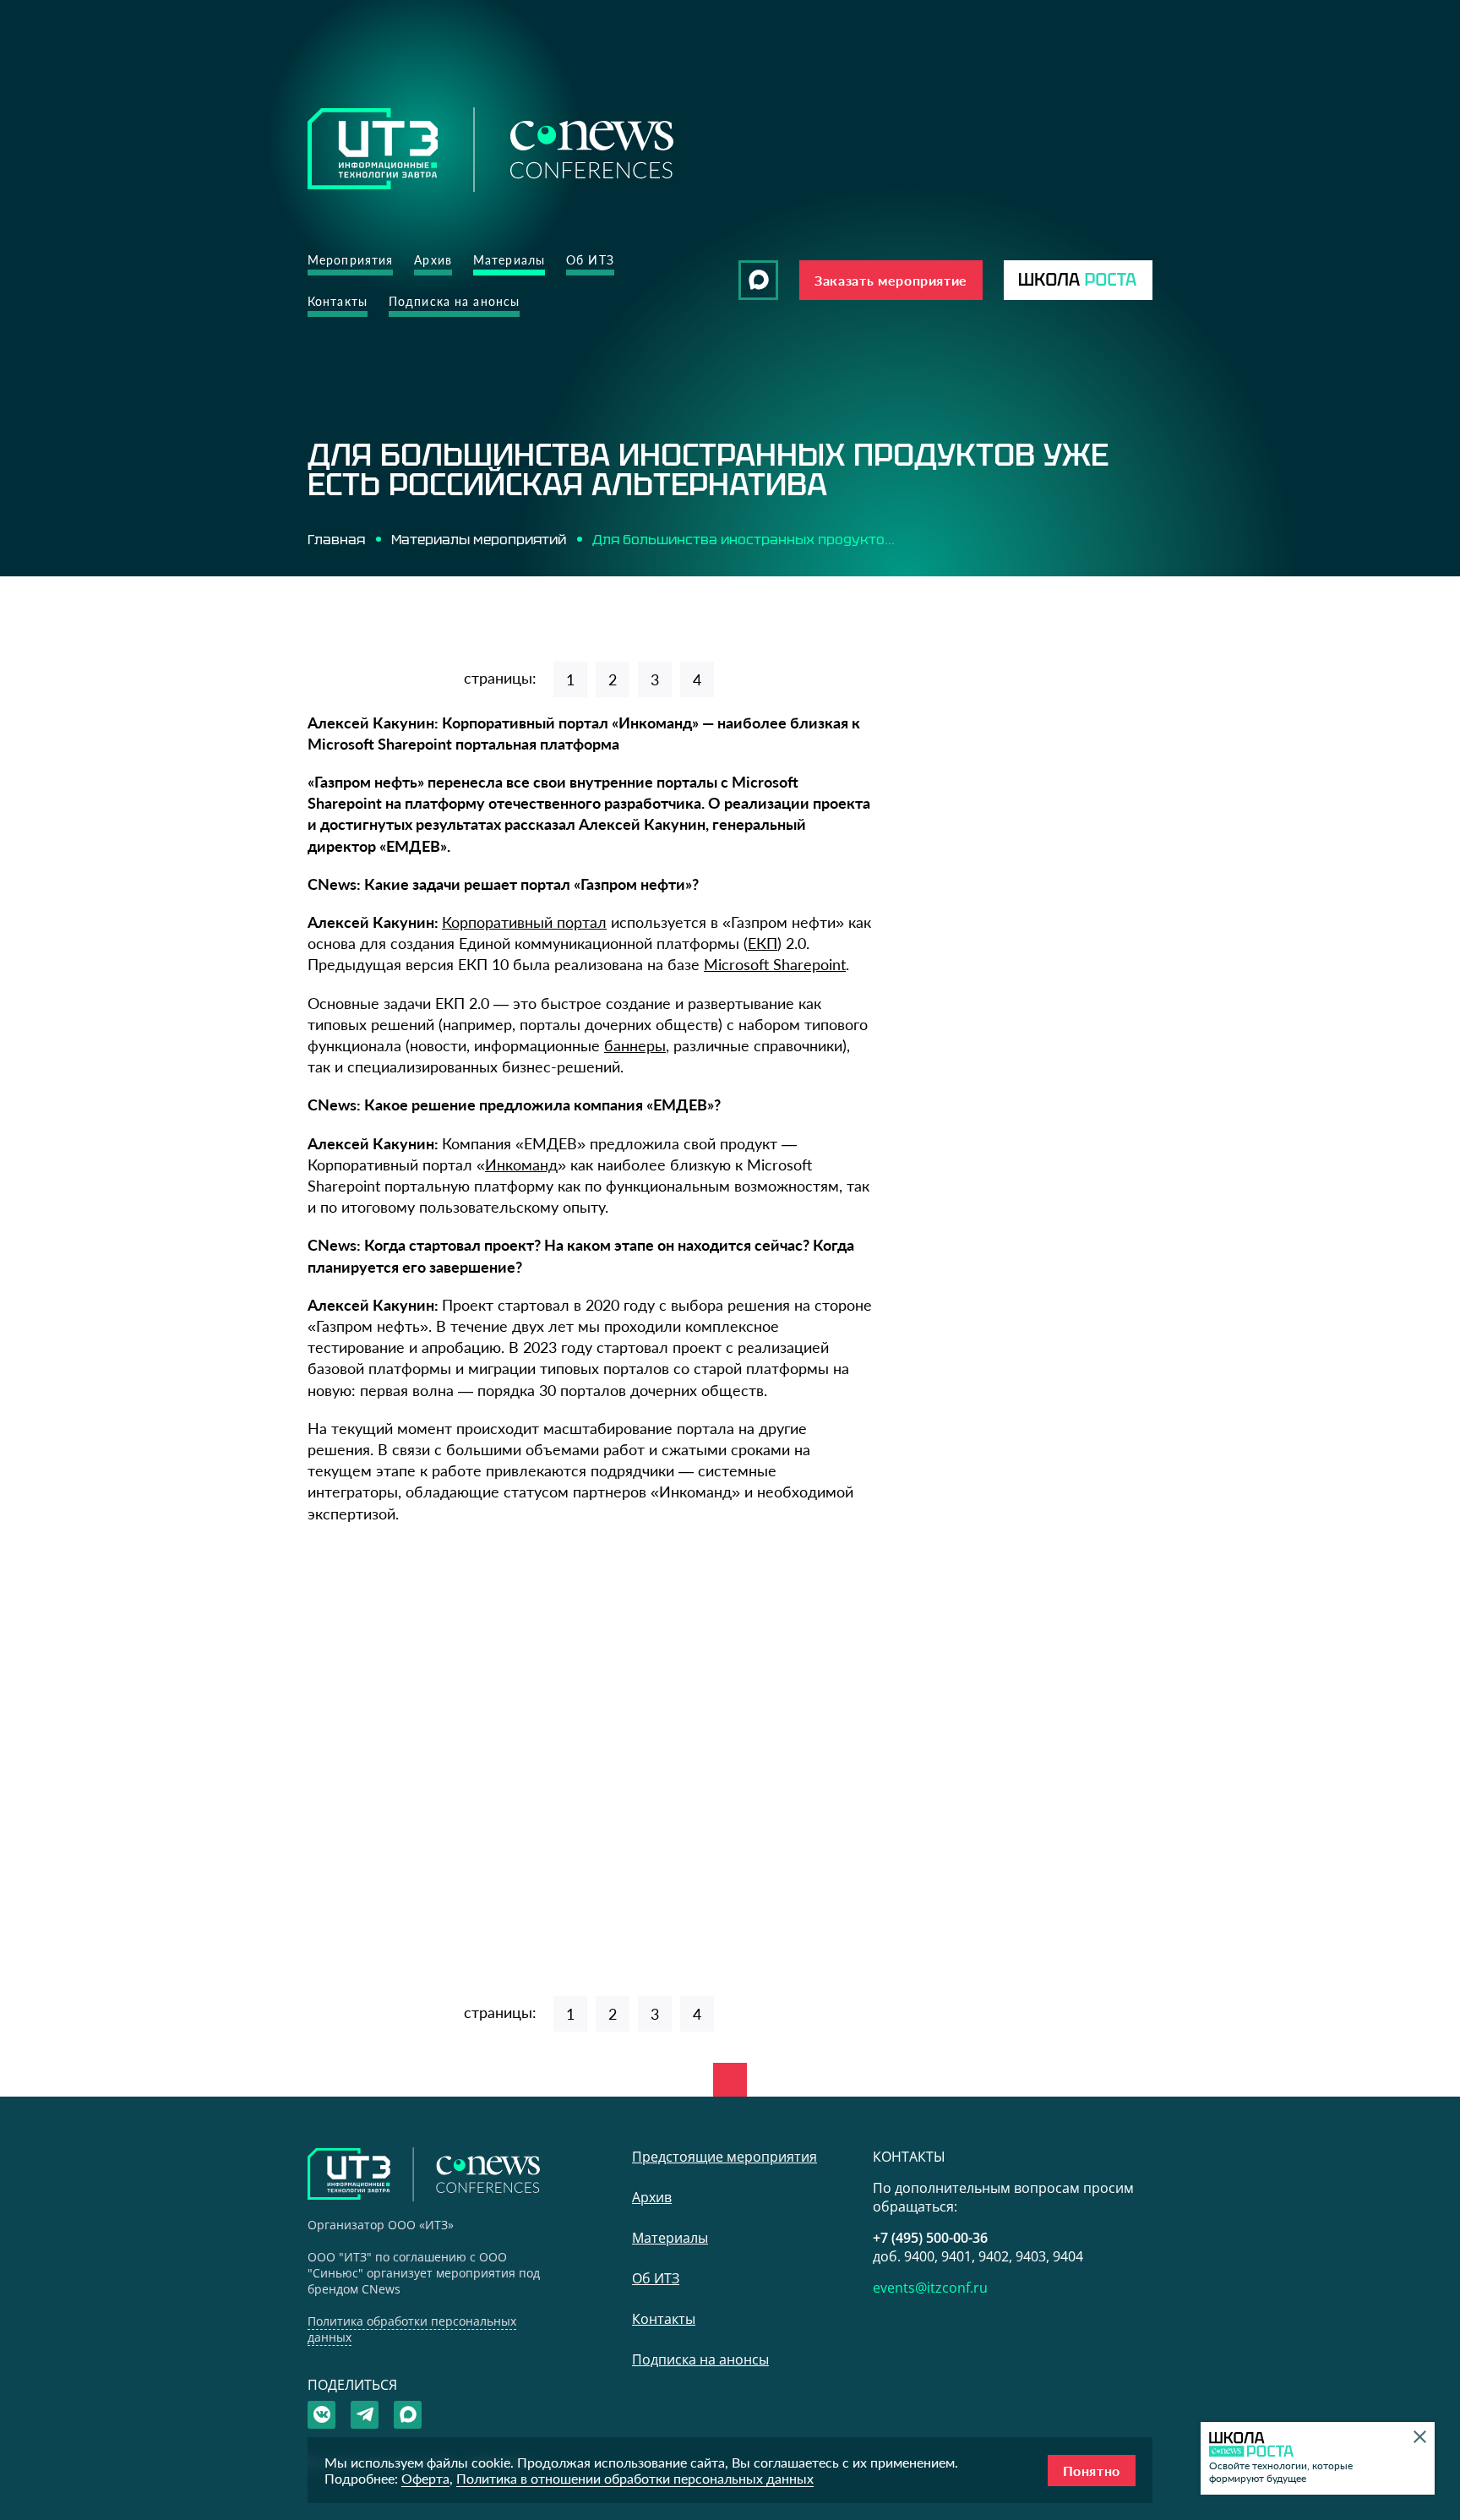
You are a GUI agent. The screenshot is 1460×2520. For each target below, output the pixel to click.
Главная (336, 539)
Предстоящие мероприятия (725, 2157)
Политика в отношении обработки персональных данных (635, 2478)
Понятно (1092, 2471)
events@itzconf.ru (930, 2288)
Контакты (338, 301)
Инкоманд (521, 1165)
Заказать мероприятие (891, 280)
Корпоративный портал (524, 922)
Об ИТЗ (590, 260)
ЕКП (763, 943)
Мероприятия (350, 260)
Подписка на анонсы (454, 301)
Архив (433, 260)
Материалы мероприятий (479, 539)
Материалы (509, 260)
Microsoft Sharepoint (775, 964)
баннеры (635, 1045)
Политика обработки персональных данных (412, 2329)
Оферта (425, 2478)
